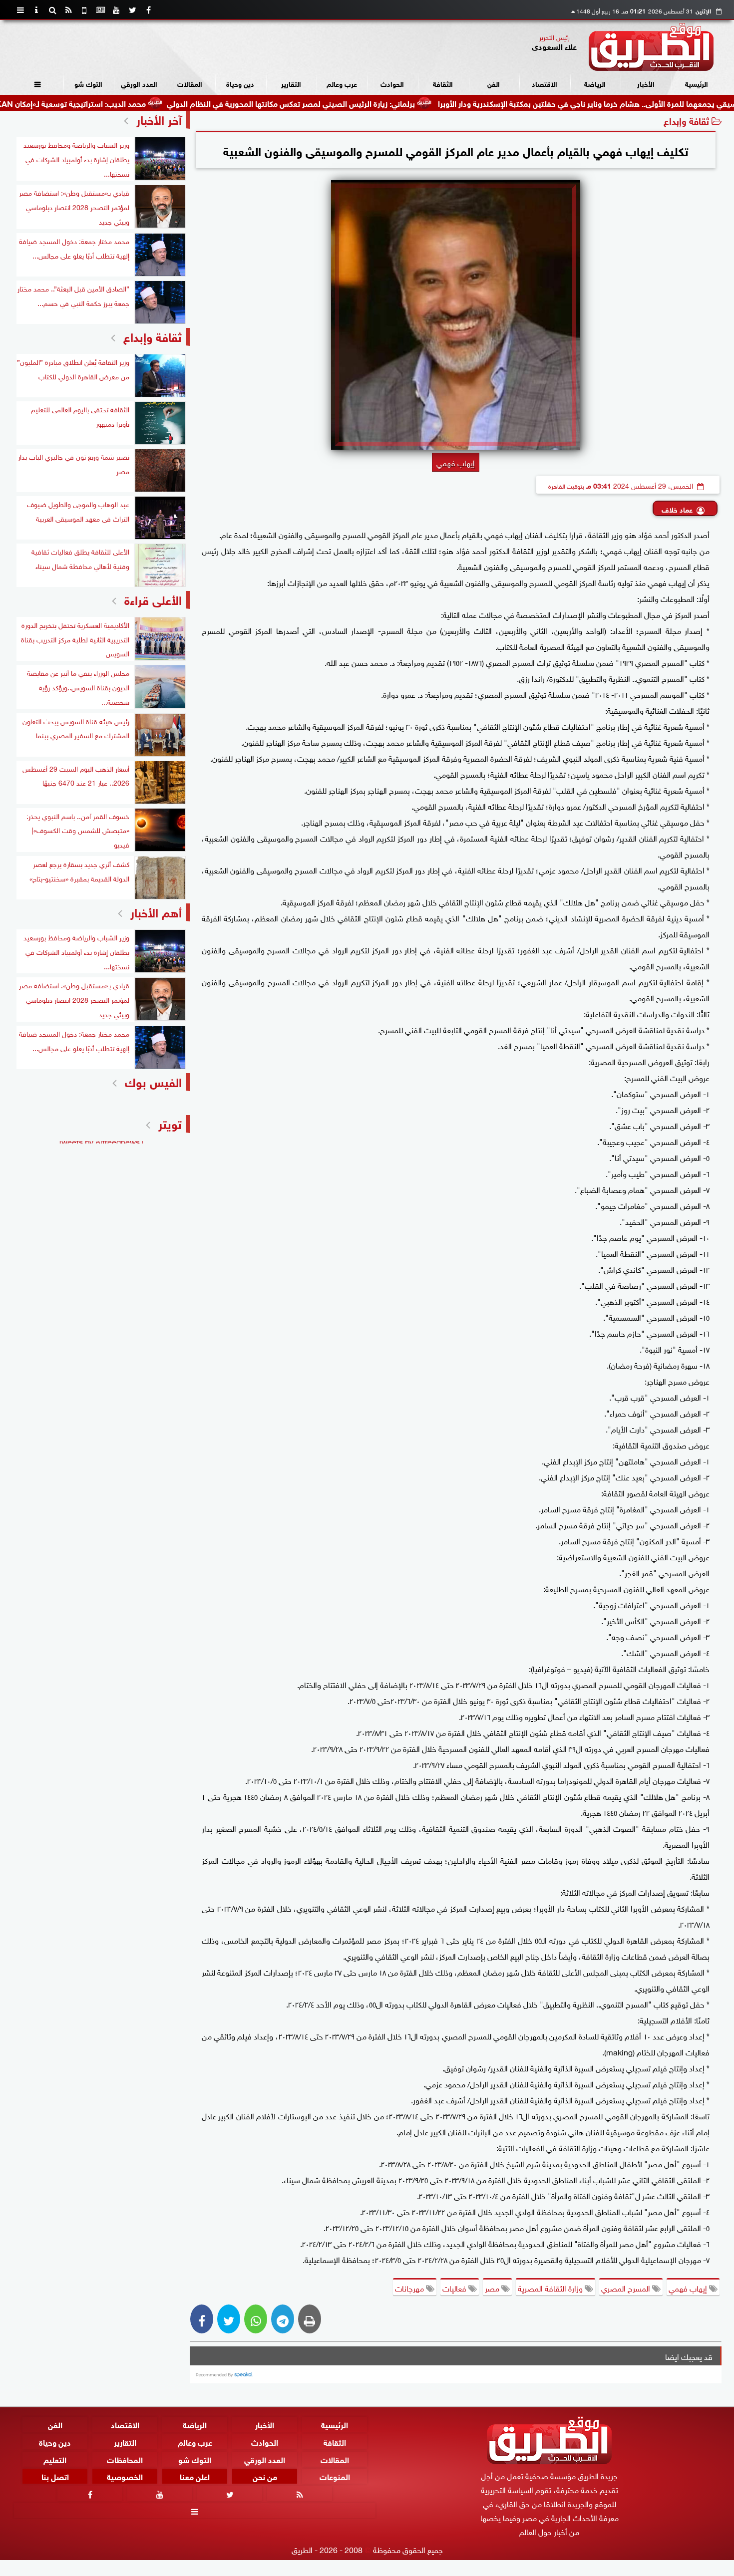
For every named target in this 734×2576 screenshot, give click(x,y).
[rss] (68, 10)
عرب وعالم (342, 83)
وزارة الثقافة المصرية (551, 2288)
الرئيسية (697, 83)
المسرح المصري (627, 2288)
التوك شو (88, 83)
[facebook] (148, 10)
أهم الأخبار (156, 911)
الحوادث (392, 83)
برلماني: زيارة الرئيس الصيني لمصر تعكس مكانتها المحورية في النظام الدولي (365, 103)
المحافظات (125, 2458)
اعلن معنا (195, 2476)
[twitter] (132, 10)
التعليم (55, 2458)
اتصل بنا (55, 2476)
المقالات (190, 83)
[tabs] (20, 10)
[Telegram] (283, 2319)
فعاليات (455, 2288)
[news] (100, 10)
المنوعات (335, 2476)
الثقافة (443, 83)
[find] (52, 10)
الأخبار (646, 83)
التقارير (291, 83)
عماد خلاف (677, 509)
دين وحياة (240, 83)
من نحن (265, 2476)
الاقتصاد (545, 83)
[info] (36, 10)
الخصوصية (125, 2476)
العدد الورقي (139, 83)
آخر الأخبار (159, 119)
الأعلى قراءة (153, 599)
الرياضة (595, 83)
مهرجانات (410, 2288)
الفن (494, 83)
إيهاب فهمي (689, 2288)
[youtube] (116, 10)
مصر (493, 2288)
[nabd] (84, 10)
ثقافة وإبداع (686, 120)
